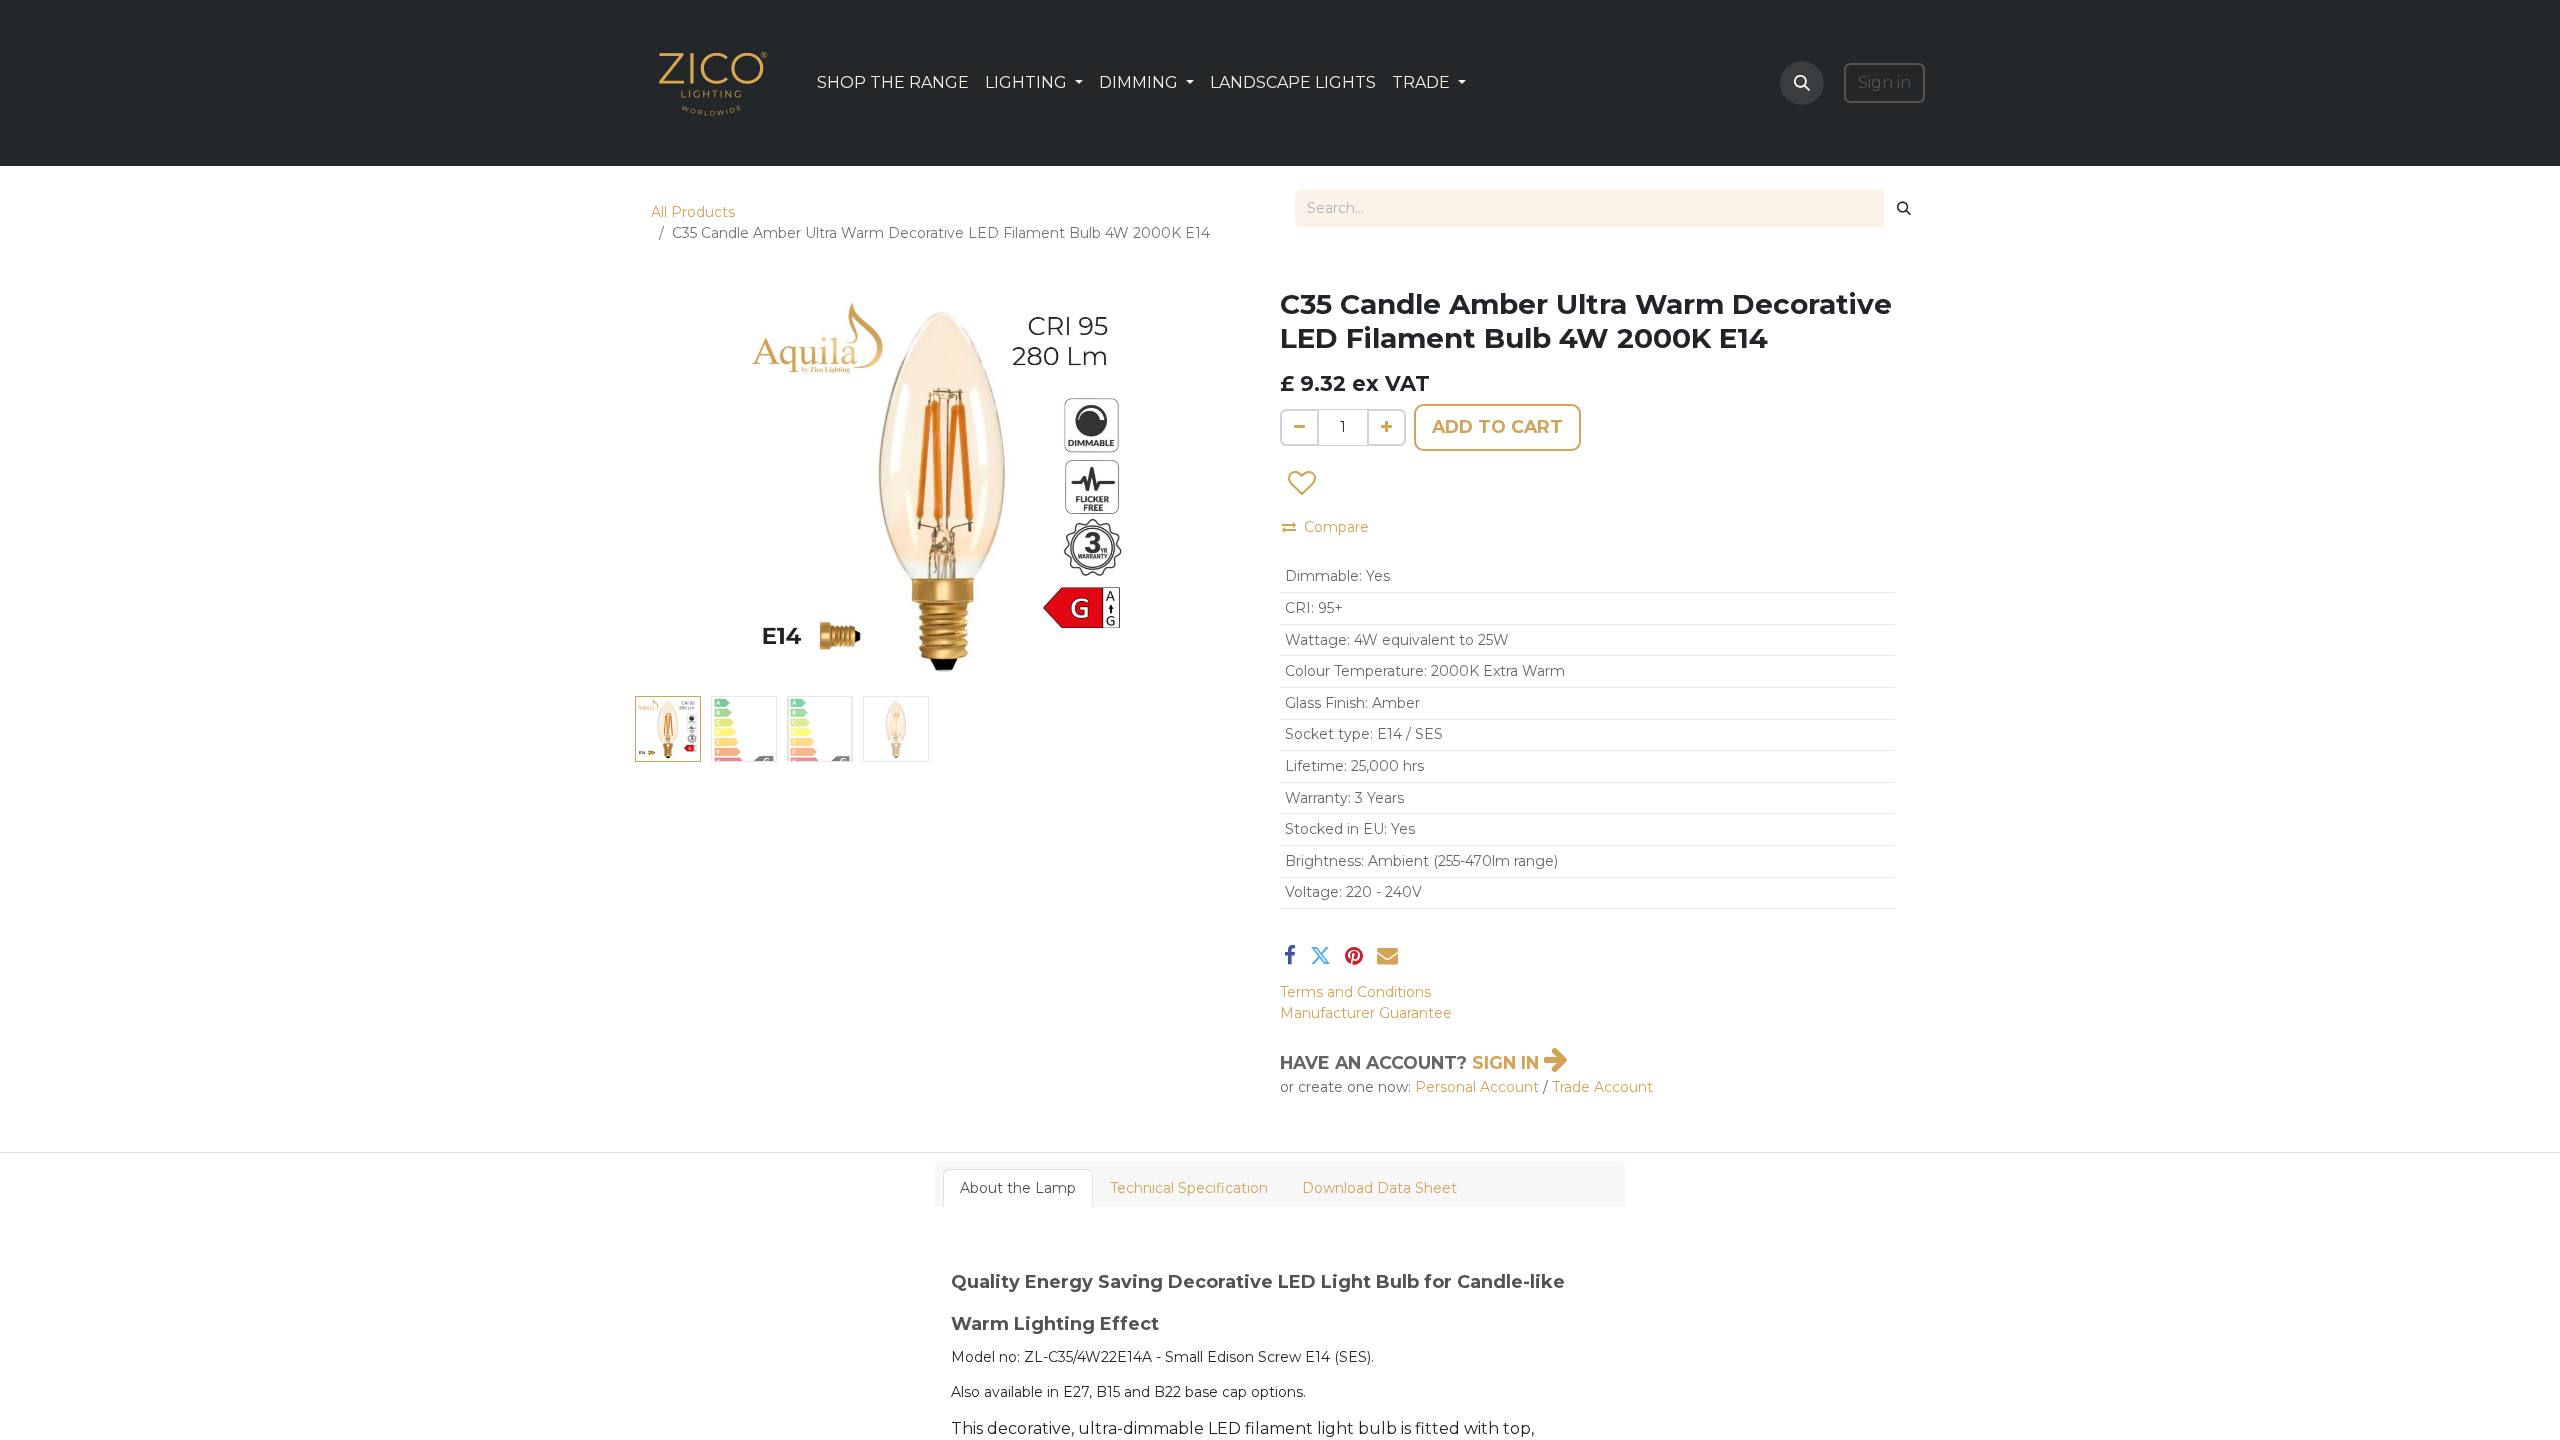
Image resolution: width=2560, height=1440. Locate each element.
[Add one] (1386, 427)
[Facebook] (1290, 955)
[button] (1802, 83)
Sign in (1884, 82)
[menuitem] (893, 83)
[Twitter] (1320, 955)
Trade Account (1602, 1087)
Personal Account (1477, 1087)
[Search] (1904, 208)
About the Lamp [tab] (1018, 1188)
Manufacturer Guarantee (1366, 1013)
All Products (693, 212)
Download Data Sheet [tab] (1379, 1188)
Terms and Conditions (1355, 992)
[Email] (1387, 955)
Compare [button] (1336, 527)
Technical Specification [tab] (1189, 1188)
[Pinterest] (1354, 955)
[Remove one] (1299, 427)
